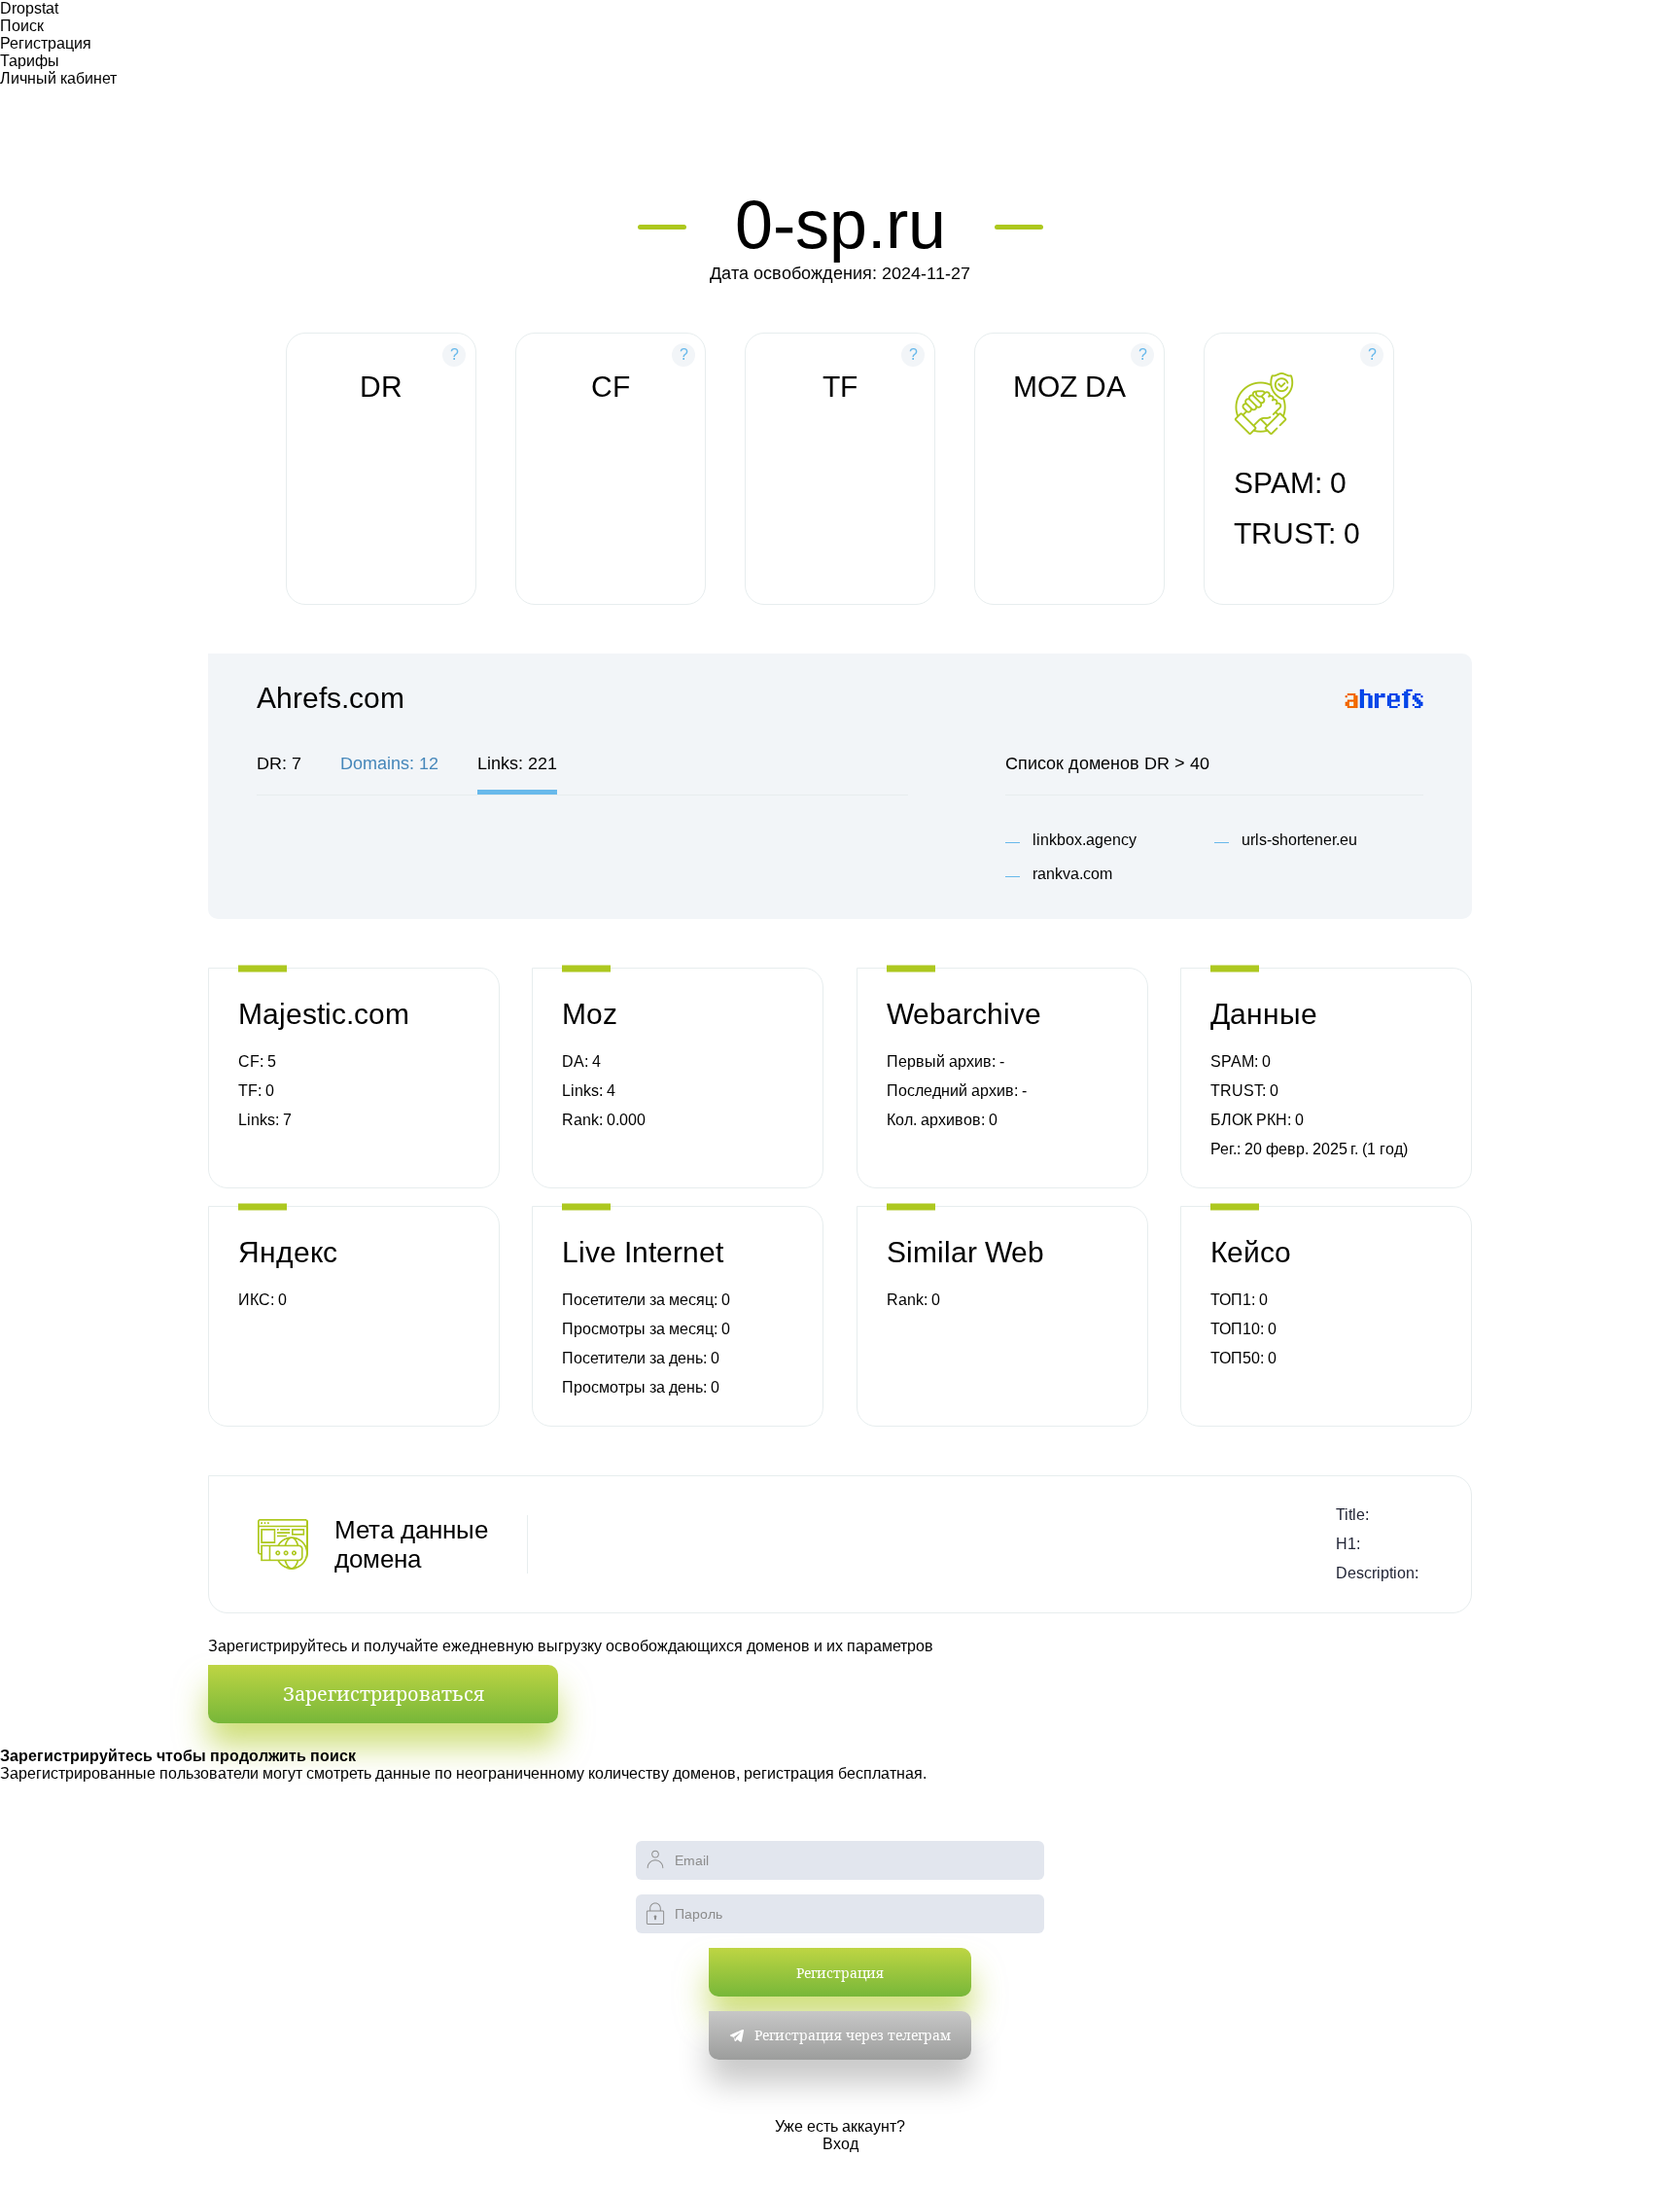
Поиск (22, 26)
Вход (840, 2144)
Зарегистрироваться (384, 1694)
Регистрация (46, 43)
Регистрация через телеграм (853, 2035)
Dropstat (29, 8)
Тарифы (30, 61)
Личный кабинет (58, 78)
